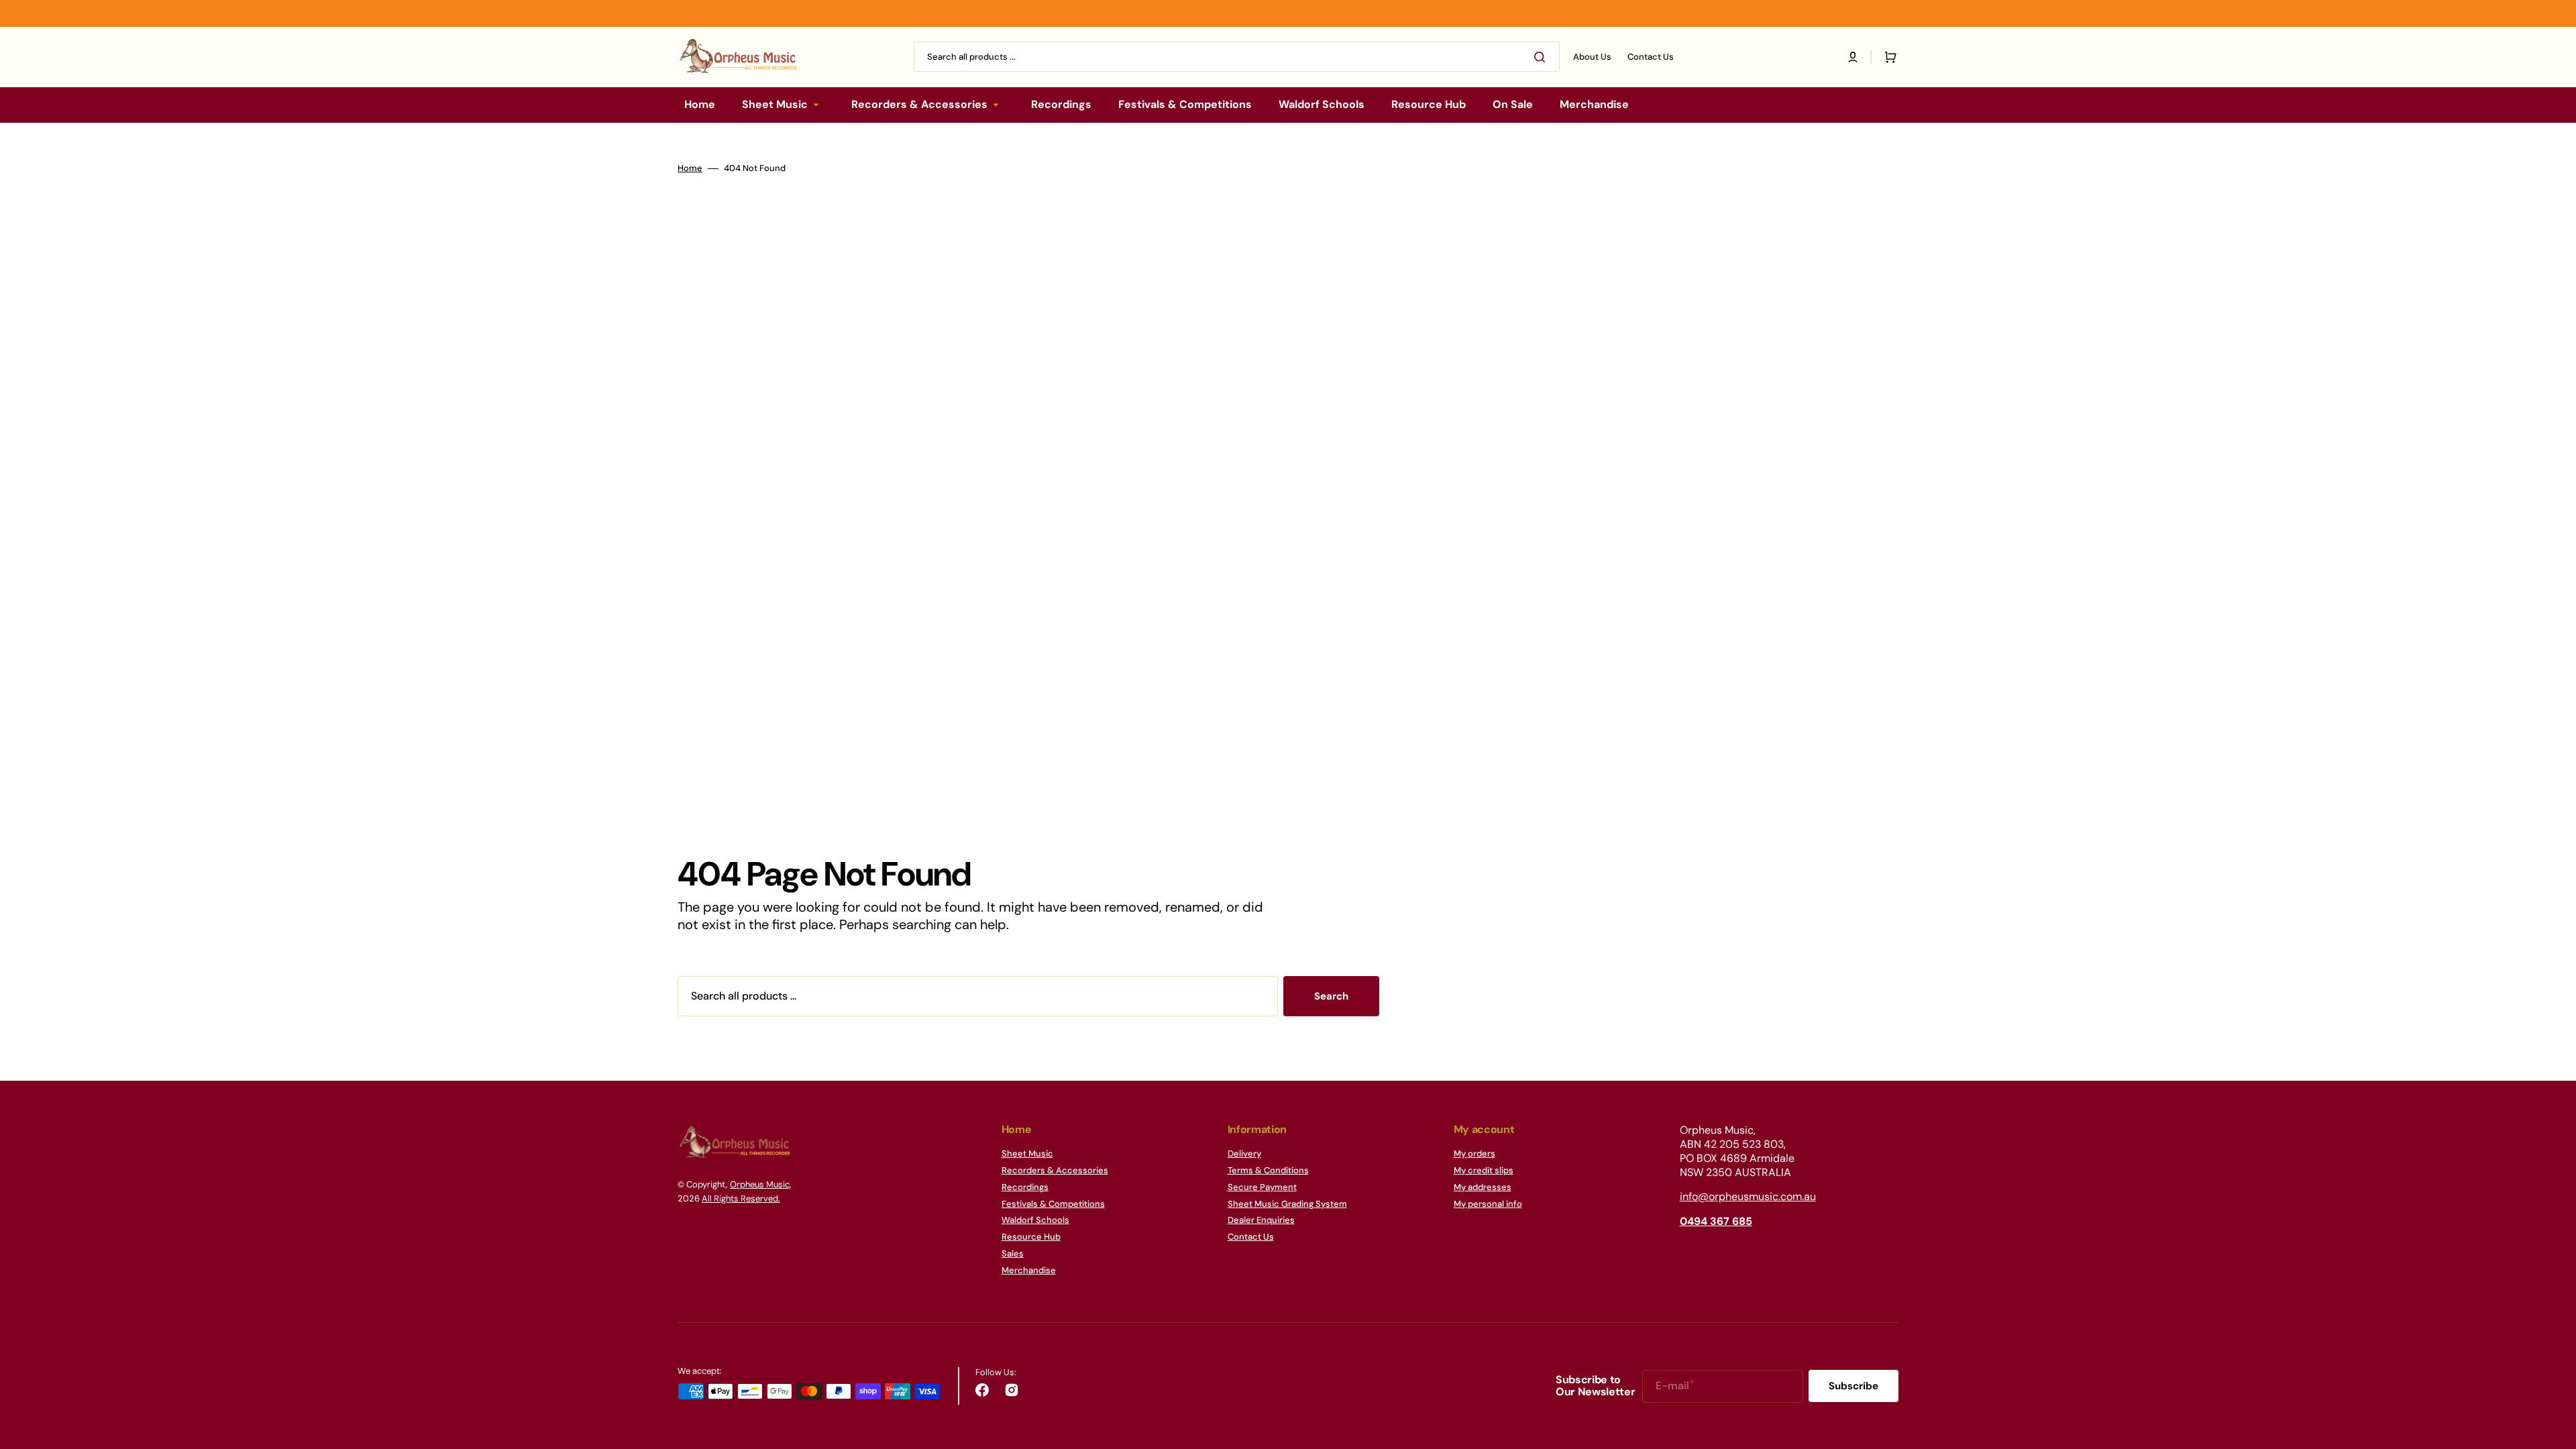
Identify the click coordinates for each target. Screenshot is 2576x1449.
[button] (1853, 57)
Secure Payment (1262, 1187)
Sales (1013, 1253)
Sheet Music (1027, 1154)
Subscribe (1854, 1386)
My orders (1474, 1154)
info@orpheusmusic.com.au (1748, 1196)
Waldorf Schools (1035, 1220)
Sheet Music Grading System (1287, 1204)
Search (1331, 996)
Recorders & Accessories (1055, 1170)
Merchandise (1029, 1270)
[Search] (1542, 57)
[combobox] (1237, 57)
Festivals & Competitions (1053, 1204)
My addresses (1483, 1187)
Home (690, 168)
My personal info (1488, 1204)
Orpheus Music (760, 1184)
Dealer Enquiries (1261, 1220)
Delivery (1244, 1154)
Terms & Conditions (1268, 1170)
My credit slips (1484, 1170)
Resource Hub (1031, 1237)
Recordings (1025, 1187)
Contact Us (1251, 1237)
